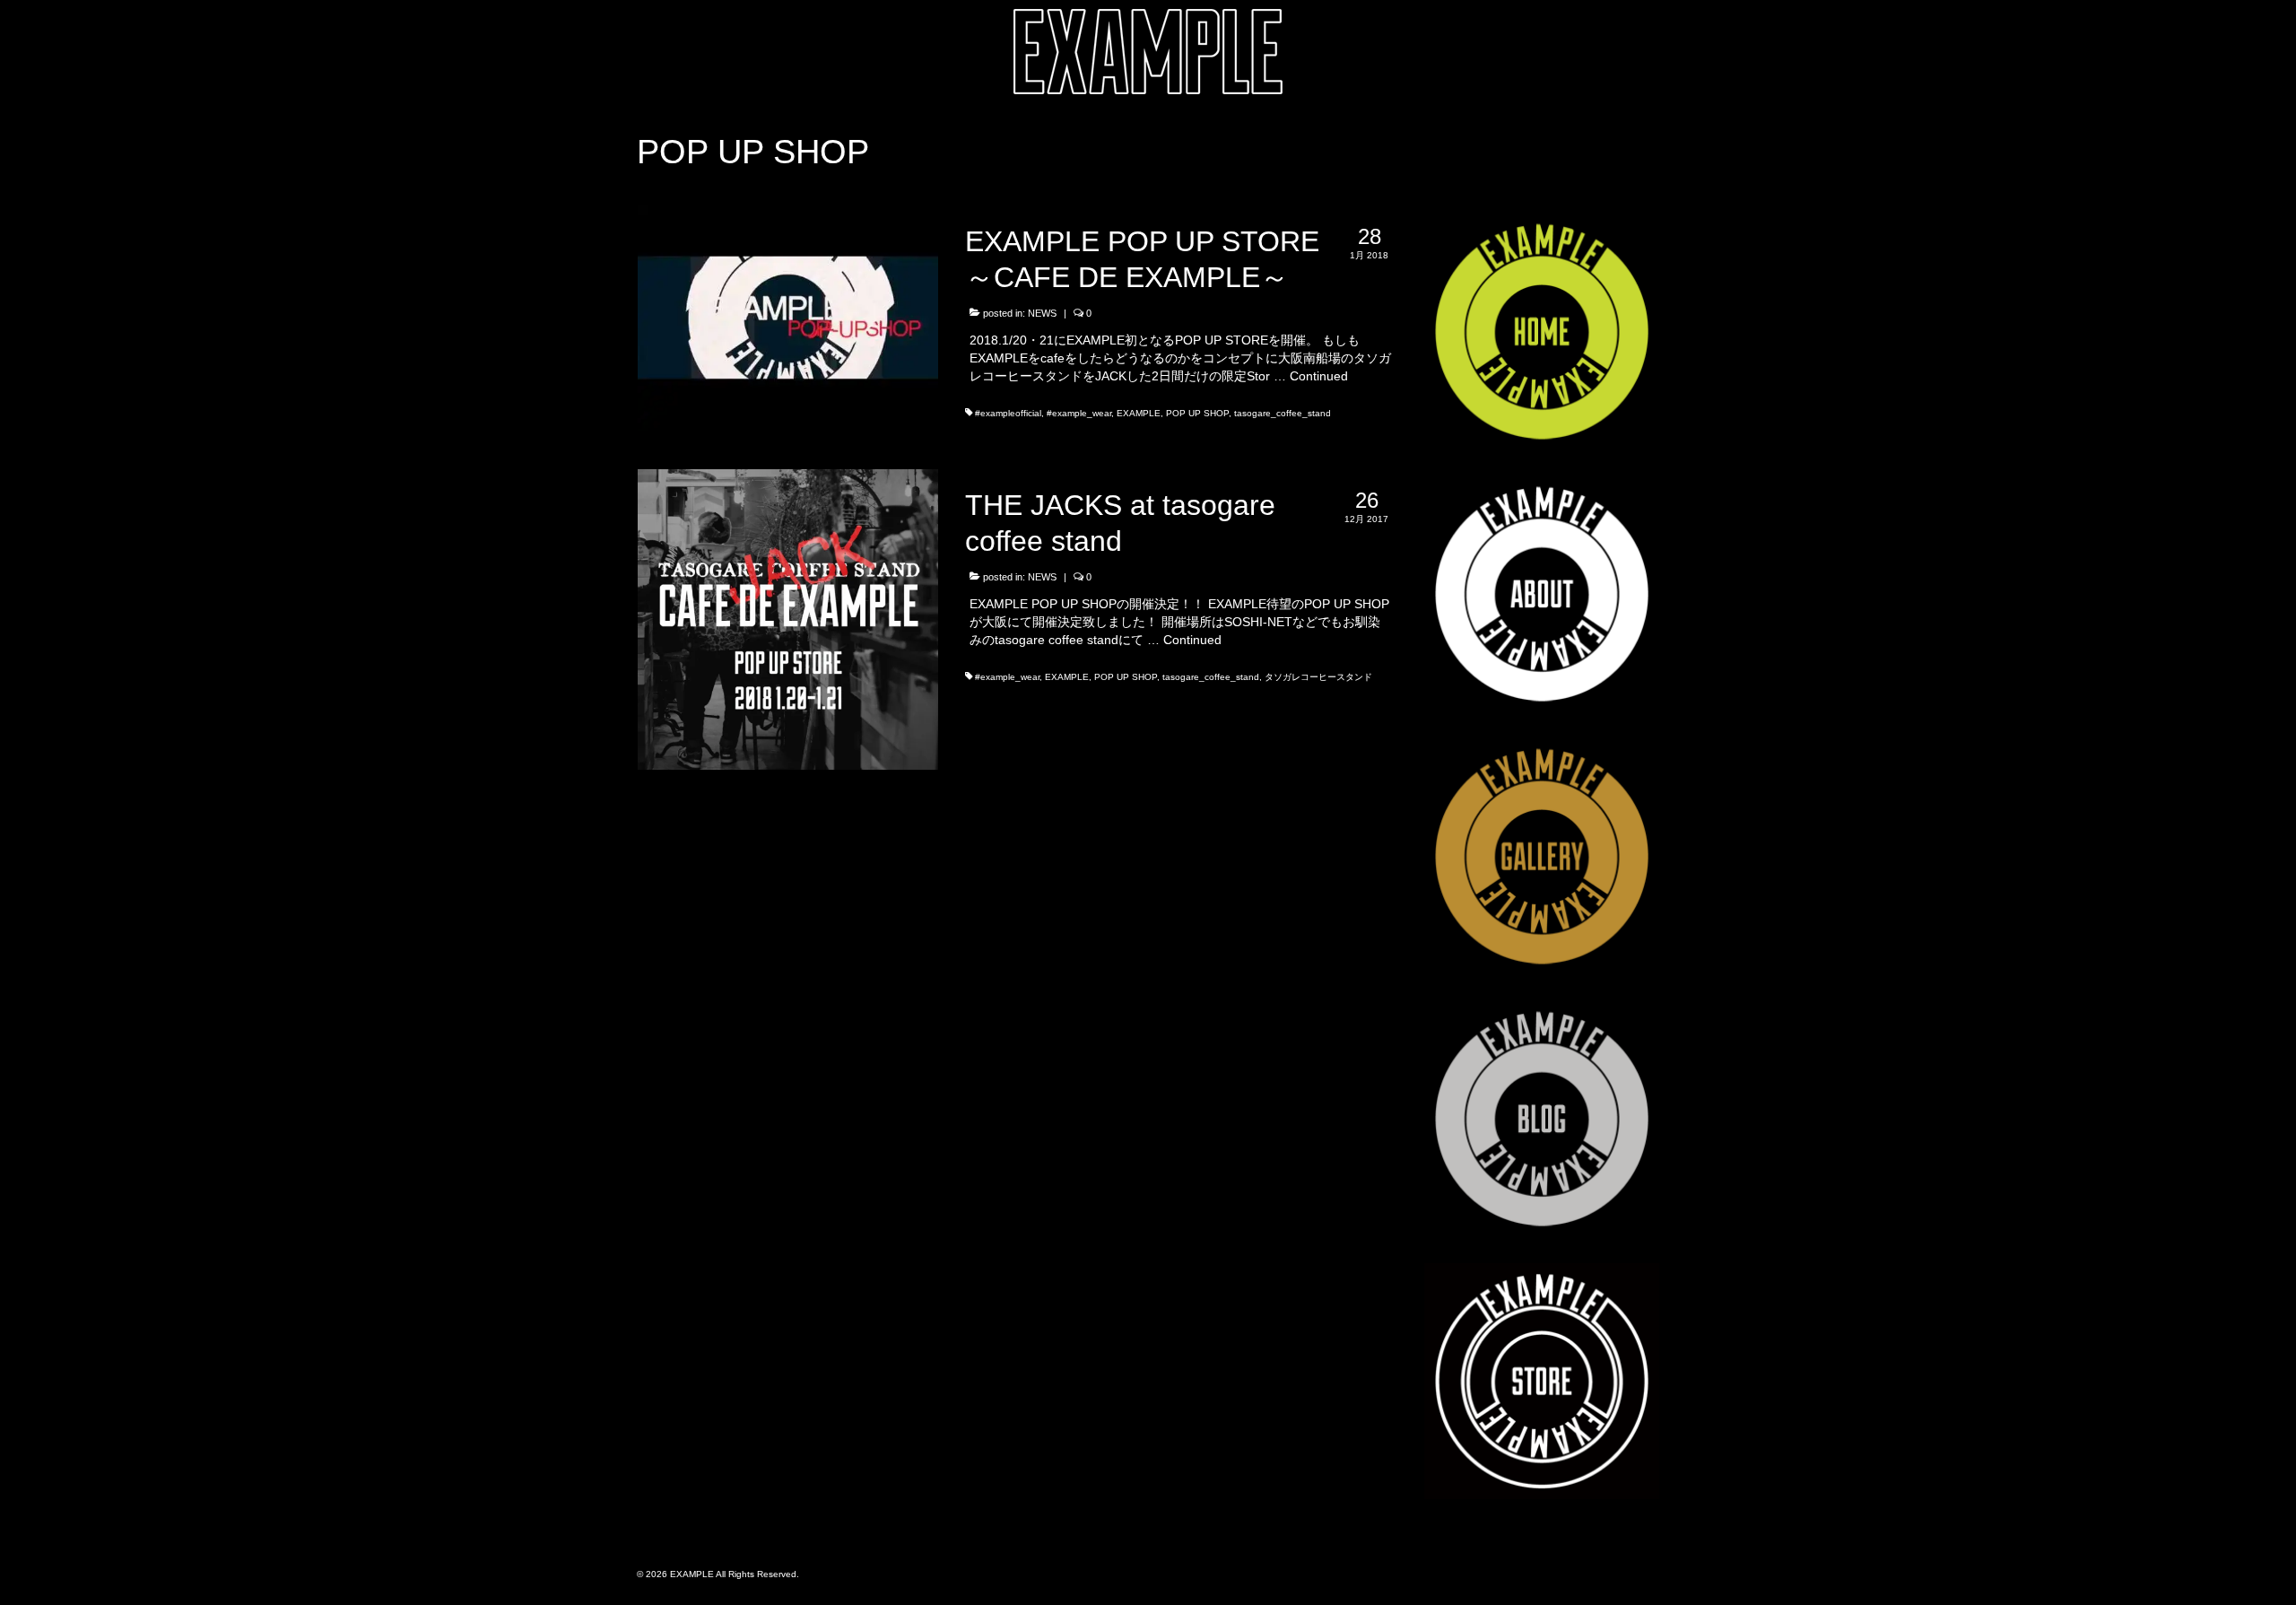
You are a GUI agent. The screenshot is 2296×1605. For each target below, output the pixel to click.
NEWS (1042, 313)
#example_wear (1079, 413)
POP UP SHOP (1197, 413)
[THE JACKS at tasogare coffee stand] (788, 618)
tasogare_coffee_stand (1283, 413)
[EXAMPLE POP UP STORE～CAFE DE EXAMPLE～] (788, 317)
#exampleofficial (1008, 413)
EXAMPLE (1139, 413)
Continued (1319, 376)
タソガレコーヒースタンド (1318, 677)
